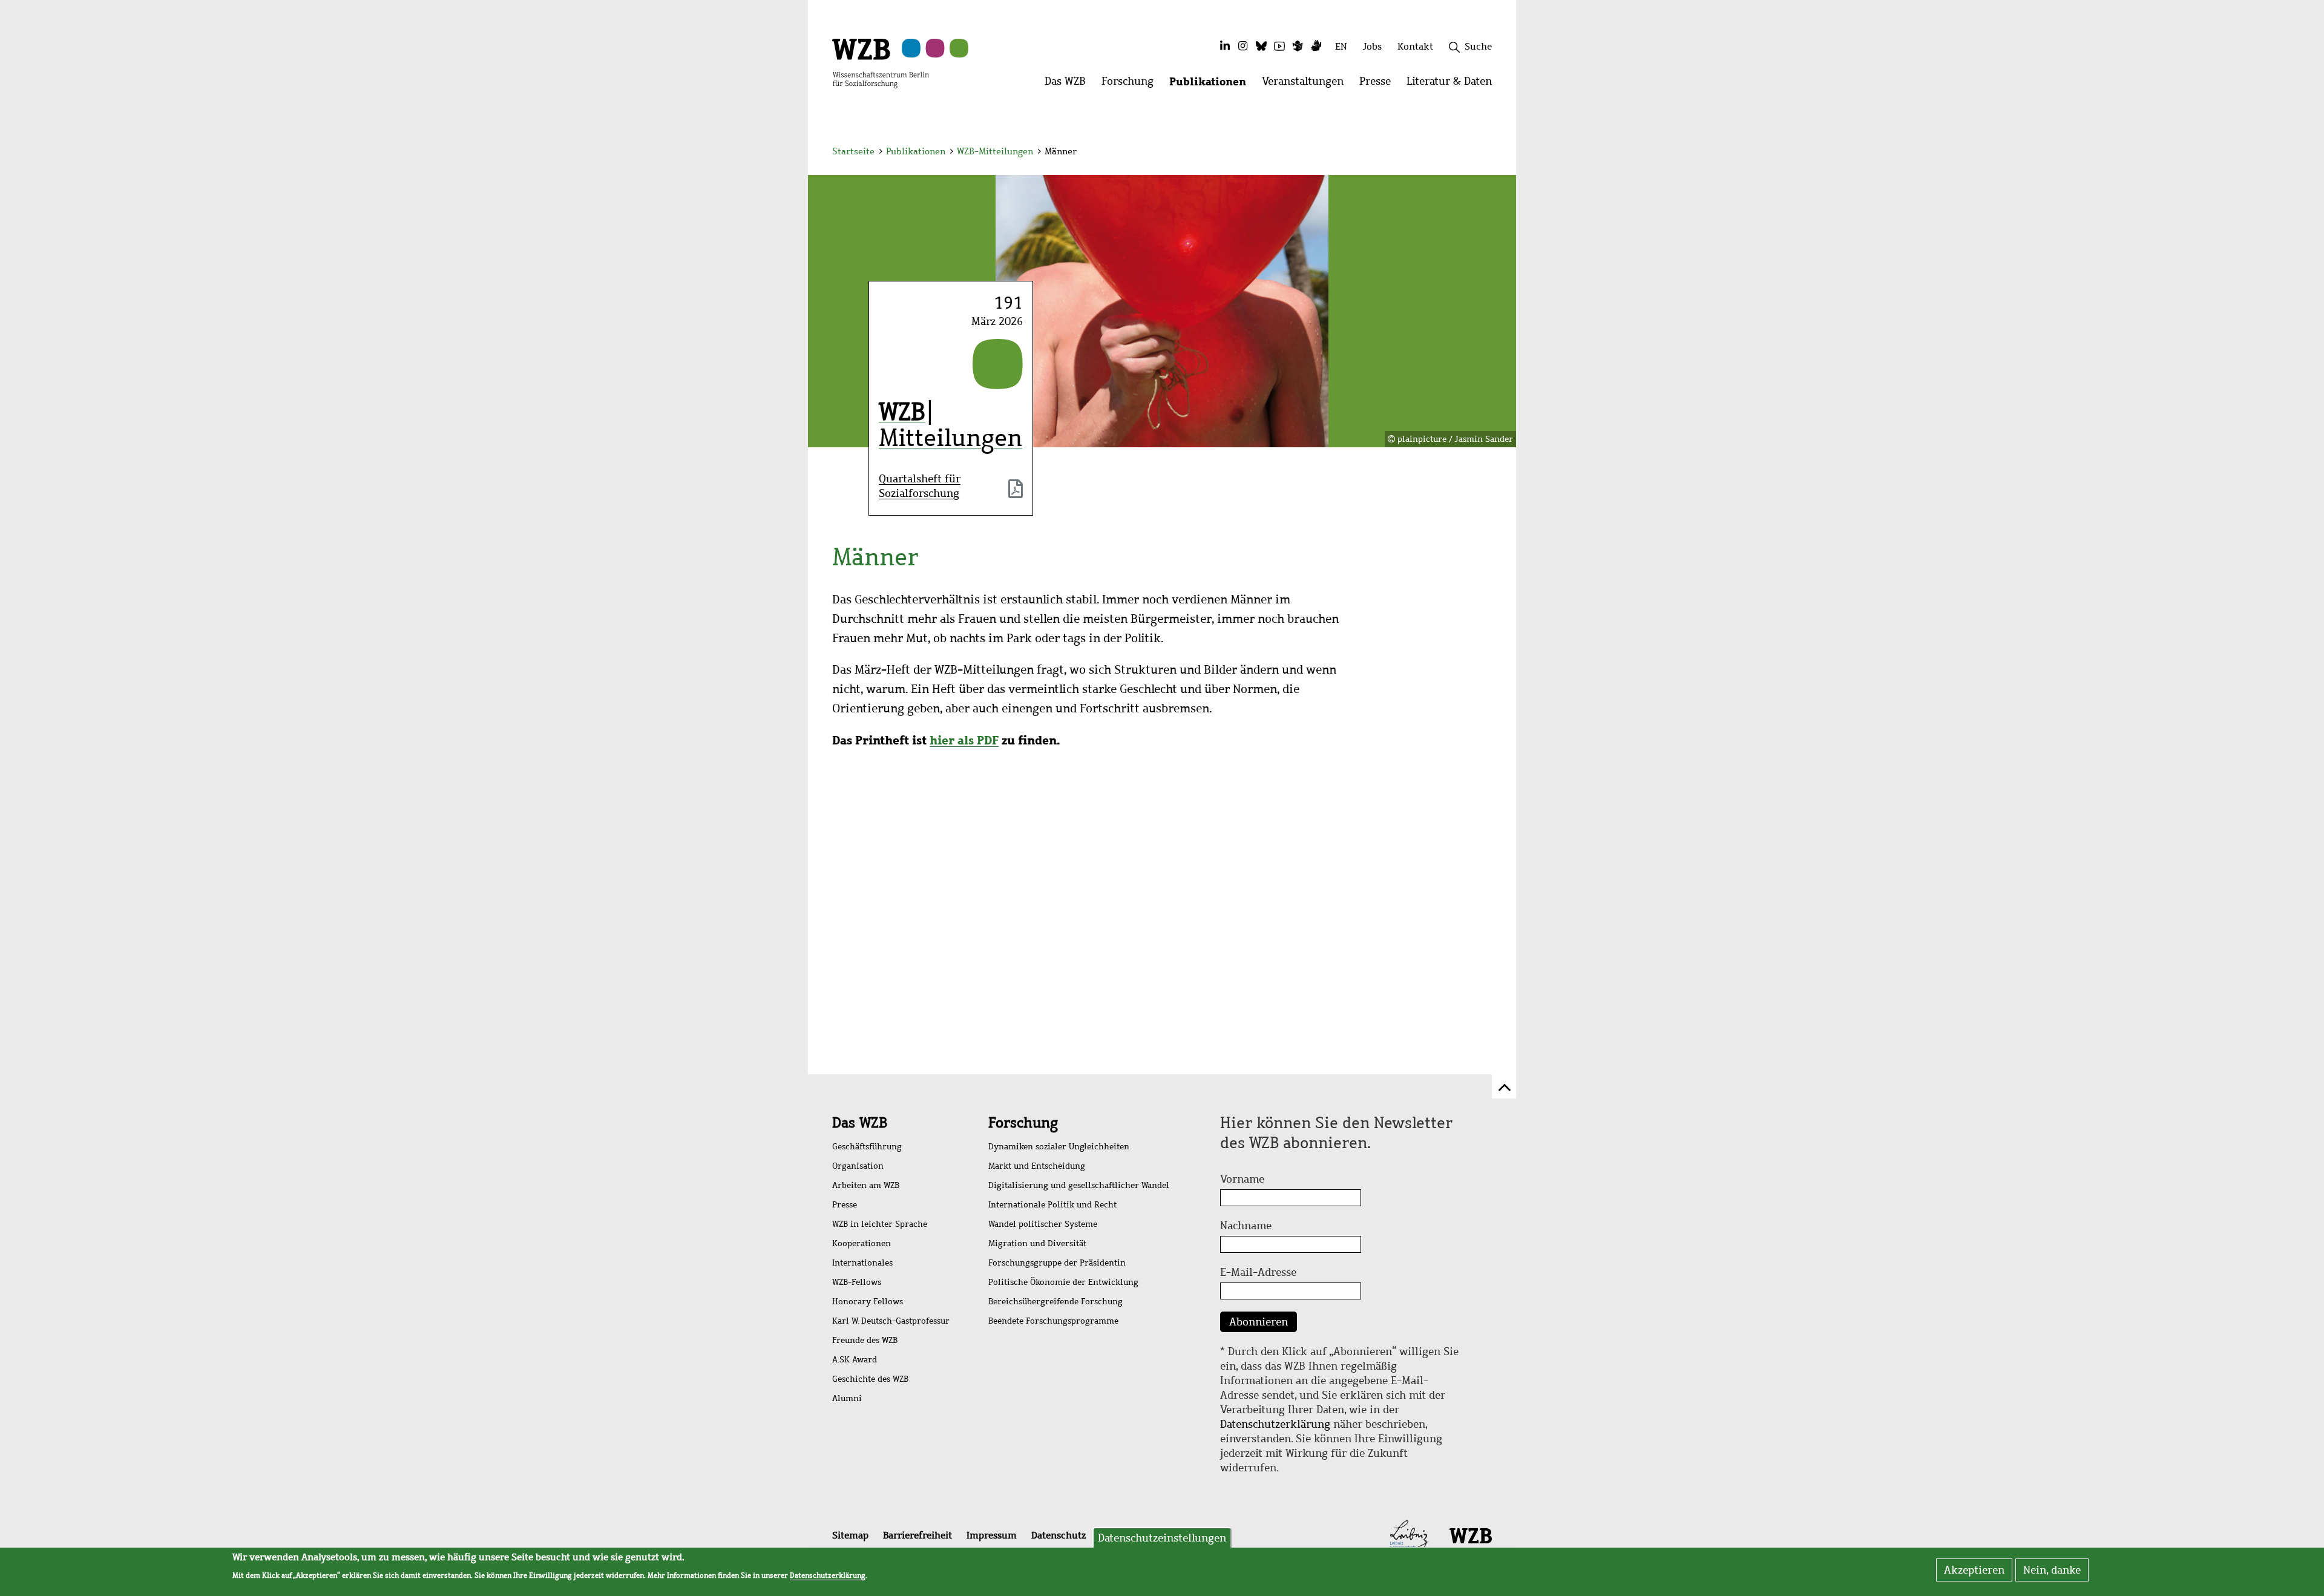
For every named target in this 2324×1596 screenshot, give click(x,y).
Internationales (862, 1263)
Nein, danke (2052, 1570)
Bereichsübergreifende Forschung (1055, 1302)
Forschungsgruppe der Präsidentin (1057, 1263)
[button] (1494, 153)
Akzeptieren (1974, 1570)
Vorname (1242, 1179)
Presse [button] (1379, 84)
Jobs (1372, 46)
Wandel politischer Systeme (1043, 1224)
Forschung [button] (1131, 84)
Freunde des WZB (865, 1340)
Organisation (858, 1166)
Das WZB (860, 1123)
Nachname (1246, 1226)
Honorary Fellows (868, 1302)
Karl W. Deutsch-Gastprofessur (891, 1321)
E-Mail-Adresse (1258, 1272)
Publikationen (916, 151)
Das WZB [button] (1069, 84)
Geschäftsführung (867, 1147)
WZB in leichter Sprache (880, 1224)
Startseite (853, 151)
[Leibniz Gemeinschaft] (1409, 1535)
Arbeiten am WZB (866, 1185)
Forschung (1023, 1123)
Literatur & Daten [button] (1453, 84)
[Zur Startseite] (881, 62)
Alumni (847, 1398)
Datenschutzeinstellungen (1162, 1538)
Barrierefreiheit (917, 1535)
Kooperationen (862, 1243)
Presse (845, 1205)
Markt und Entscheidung (1037, 1166)
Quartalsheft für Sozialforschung (920, 486)
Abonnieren (1259, 1322)
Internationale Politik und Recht (1052, 1205)
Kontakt (1415, 46)
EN (1341, 46)
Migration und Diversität (1037, 1243)
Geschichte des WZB (870, 1379)
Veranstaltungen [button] (1307, 84)
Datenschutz (1059, 1535)
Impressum (992, 1535)
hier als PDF (964, 740)
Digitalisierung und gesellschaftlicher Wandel (1079, 1185)
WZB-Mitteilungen (995, 151)
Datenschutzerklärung (1275, 1424)
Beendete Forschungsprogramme (1053, 1321)
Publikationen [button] (1212, 84)
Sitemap (850, 1535)
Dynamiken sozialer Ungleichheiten (1059, 1147)
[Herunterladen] (1016, 490)
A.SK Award (855, 1360)
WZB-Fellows (857, 1282)
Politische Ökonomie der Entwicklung (1063, 1282)
